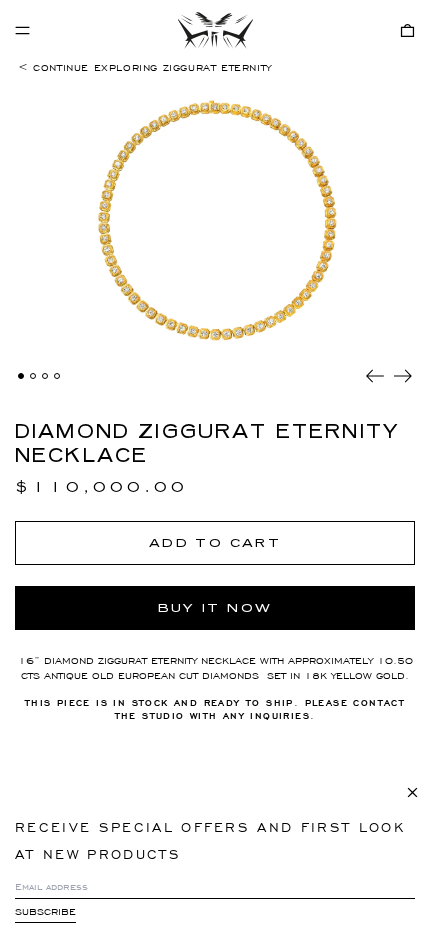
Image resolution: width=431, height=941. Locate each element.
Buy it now (215, 608)
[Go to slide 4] (57, 376)
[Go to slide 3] (45, 376)
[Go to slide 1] (21, 376)
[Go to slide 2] (33, 376)
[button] (407, 30)
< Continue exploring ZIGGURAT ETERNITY (145, 67)
